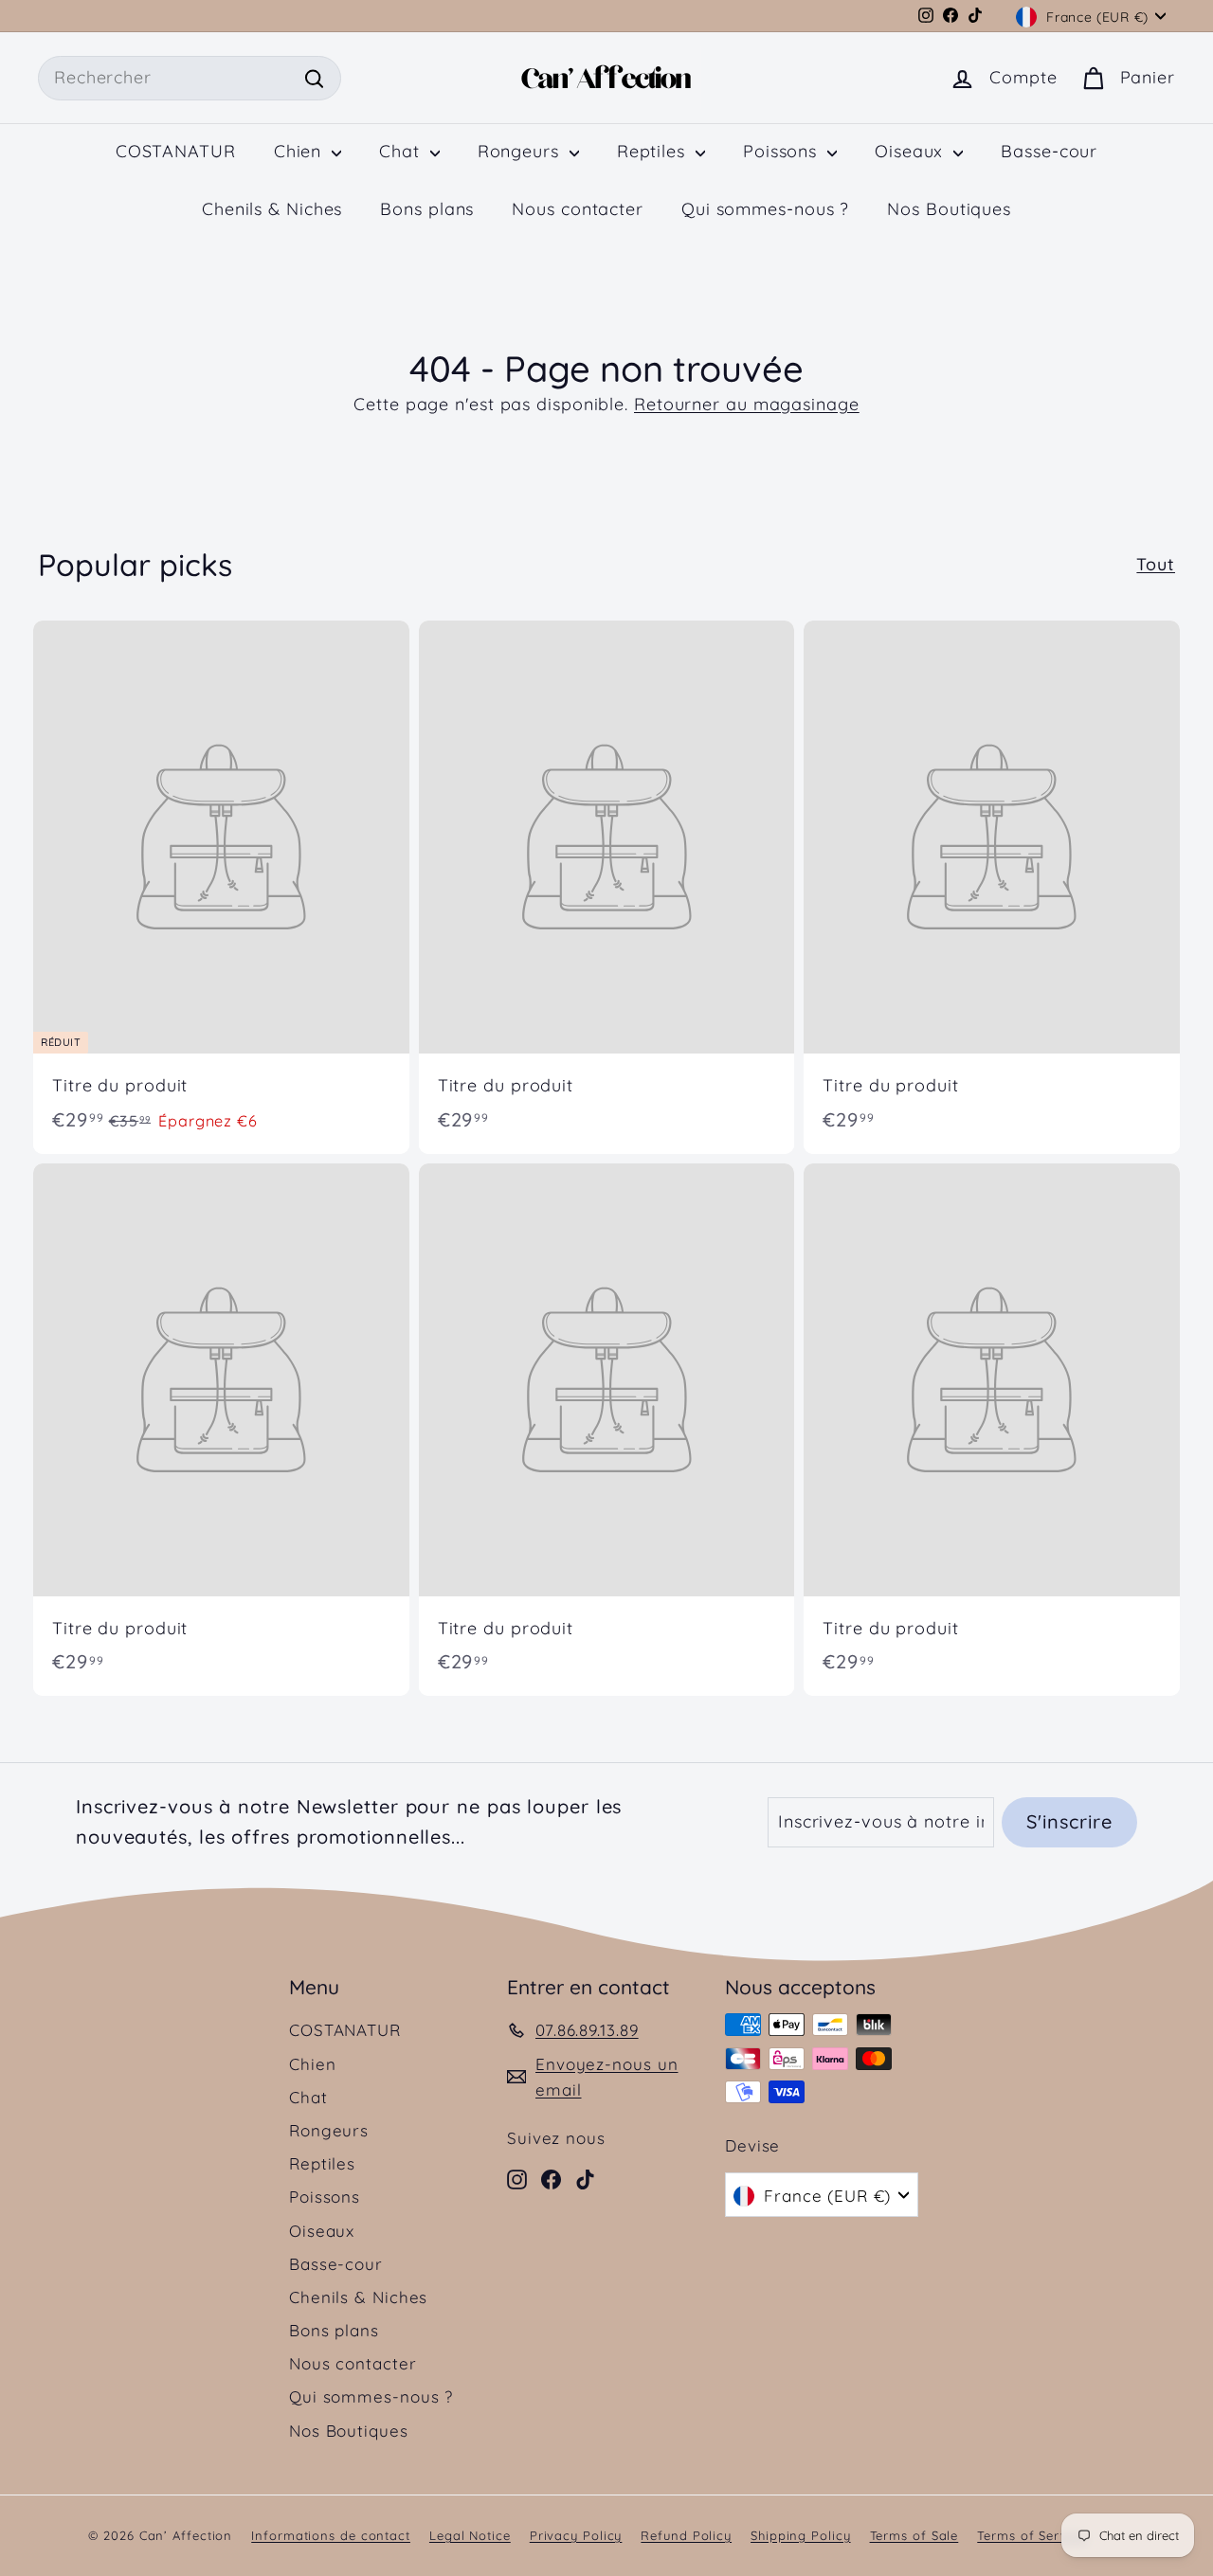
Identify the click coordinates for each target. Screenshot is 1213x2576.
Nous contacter (578, 209)
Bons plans (427, 209)
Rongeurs (521, 151)
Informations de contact (331, 2535)
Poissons (783, 151)
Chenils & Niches (272, 209)
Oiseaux (912, 151)
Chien (300, 151)
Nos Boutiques (949, 209)
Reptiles (654, 151)
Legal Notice (470, 2535)
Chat (402, 151)
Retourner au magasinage (747, 404)
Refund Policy (686, 2535)
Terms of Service (1032, 2535)
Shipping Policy (801, 2535)
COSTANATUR (176, 151)
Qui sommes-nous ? (765, 209)
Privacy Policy (576, 2535)
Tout (1156, 564)
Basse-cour (1049, 151)
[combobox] (190, 78)
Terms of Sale (914, 2535)
